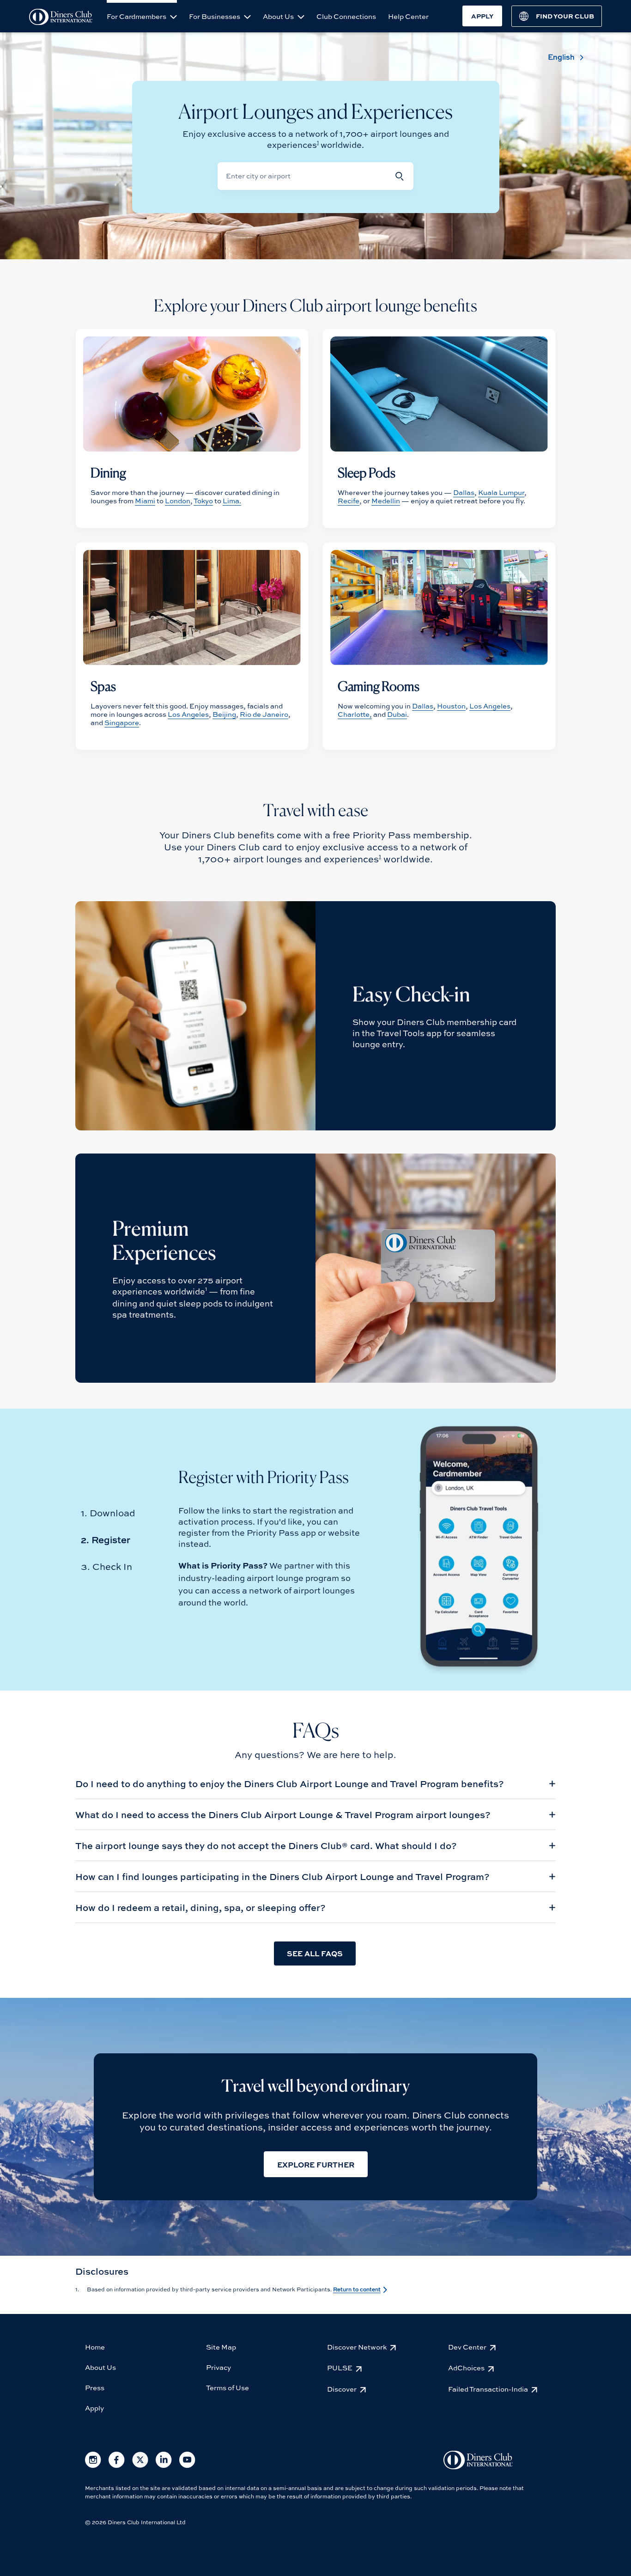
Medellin (386, 501)
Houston (451, 706)
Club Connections (346, 16)
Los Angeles (188, 714)
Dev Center (467, 2347)
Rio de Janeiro (264, 714)
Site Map (221, 2347)
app (308, 1532)
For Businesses (215, 16)
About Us (279, 16)
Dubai (397, 714)
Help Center (408, 16)
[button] (400, 176)
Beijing (224, 714)
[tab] (108, 1513)
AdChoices (466, 2368)
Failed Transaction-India (488, 2389)
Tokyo (203, 501)
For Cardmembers (137, 16)
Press (95, 2387)
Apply (94, 2408)
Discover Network (357, 2347)
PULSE (340, 2368)
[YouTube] (187, 2466)
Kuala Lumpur (501, 492)
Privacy (218, 2367)
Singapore (122, 722)
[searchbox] (303, 176)
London (178, 501)
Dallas (464, 492)
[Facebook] (117, 2466)
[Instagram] (93, 2466)
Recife (349, 501)
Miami (145, 501)
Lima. (232, 501)
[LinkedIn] (164, 2466)
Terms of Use (228, 2387)
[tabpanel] (315, 1869)
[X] (140, 2466)
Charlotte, (355, 714)
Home (95, 2347)
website (344, 1532)
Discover (342, 2389)
